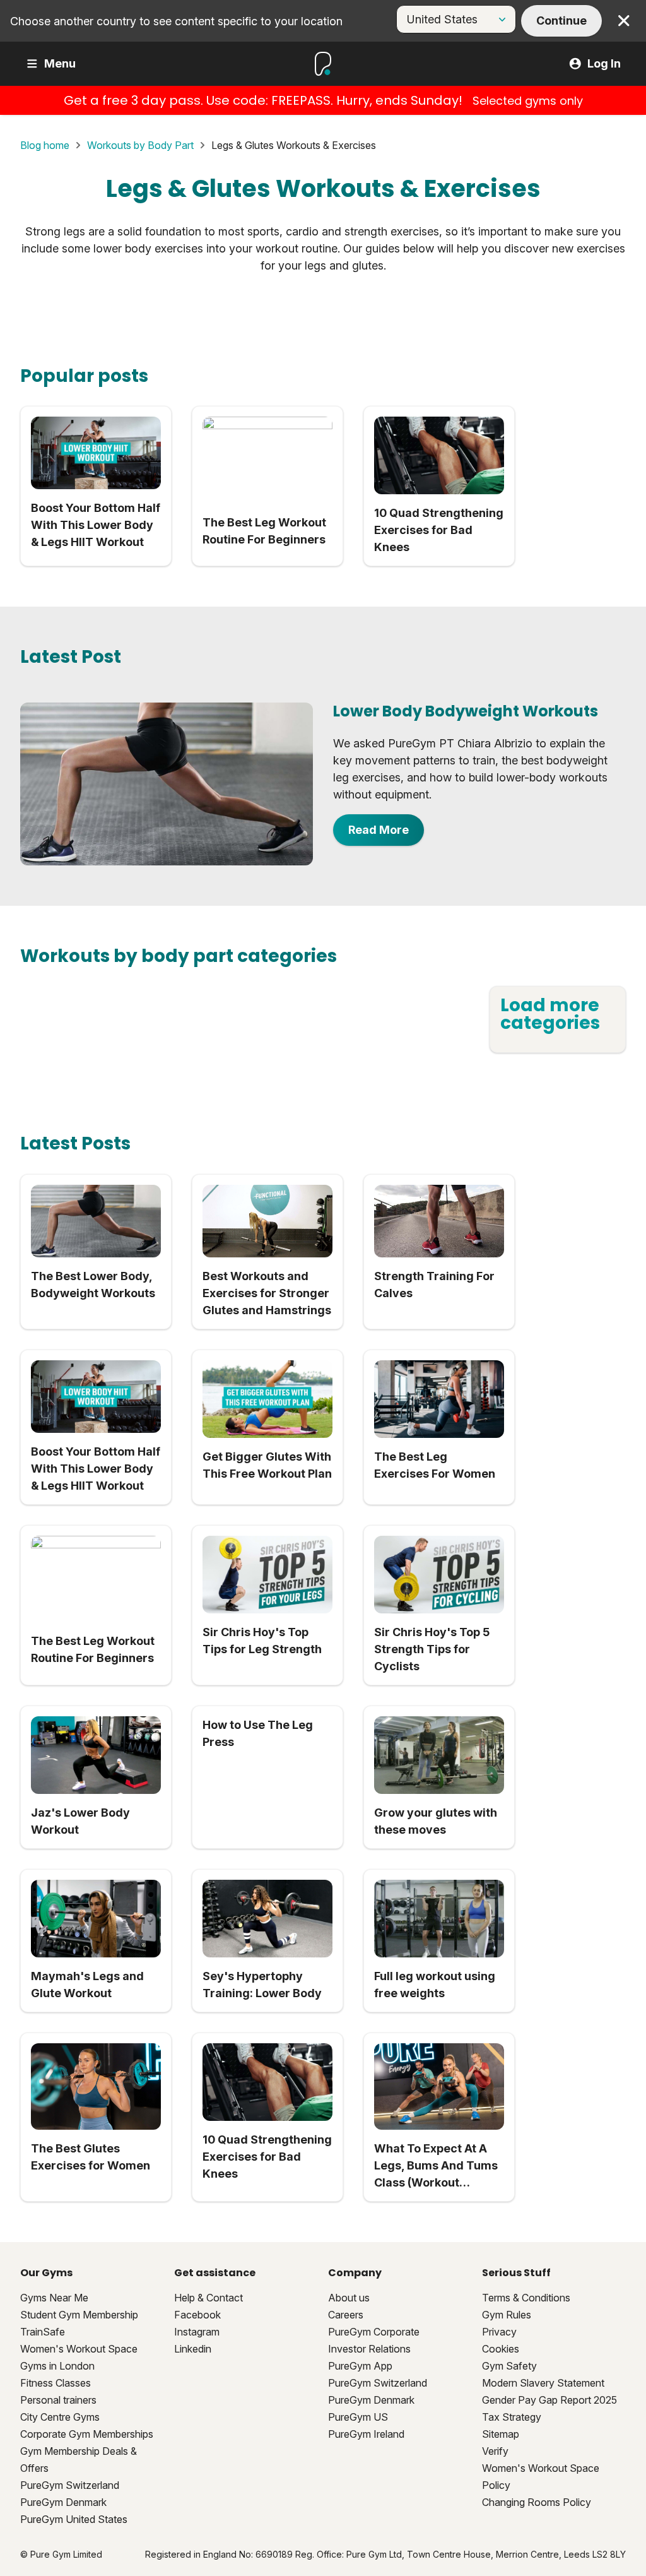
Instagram (197, 2332)
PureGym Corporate (374, 2332)
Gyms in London (57, 2366)
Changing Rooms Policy (537, 2502)
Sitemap (501, 2434)
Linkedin (193, 2349)
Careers (346, 2315)
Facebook (197, 2315)
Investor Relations (369, 2349)
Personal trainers (58, 2400)
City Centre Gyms (60, 2417)
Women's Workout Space (79, 2349)
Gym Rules (507, 2315)
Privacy (499, 2332)
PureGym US (358, 2417)
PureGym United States (74, 2519)
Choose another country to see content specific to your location (176, 21)
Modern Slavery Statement (543, 2383)
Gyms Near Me (54, 2298)
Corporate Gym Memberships (87, 2434)
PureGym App (360, 2366)
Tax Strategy (512, 2417)
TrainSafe (43, 2332)
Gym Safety (509, 2366)
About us (349, 2298)
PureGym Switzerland (70, 2485)
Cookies (501, 2349)
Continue (561, 21)
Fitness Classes (56, 2383)
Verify (495, 2451)
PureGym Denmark (63, 2502)
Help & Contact (208, 2298)
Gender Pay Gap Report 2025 (549, 2400)
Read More (379, 830)
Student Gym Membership (79, 2315)
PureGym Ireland (366, 2434)
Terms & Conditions (526, 2298)
